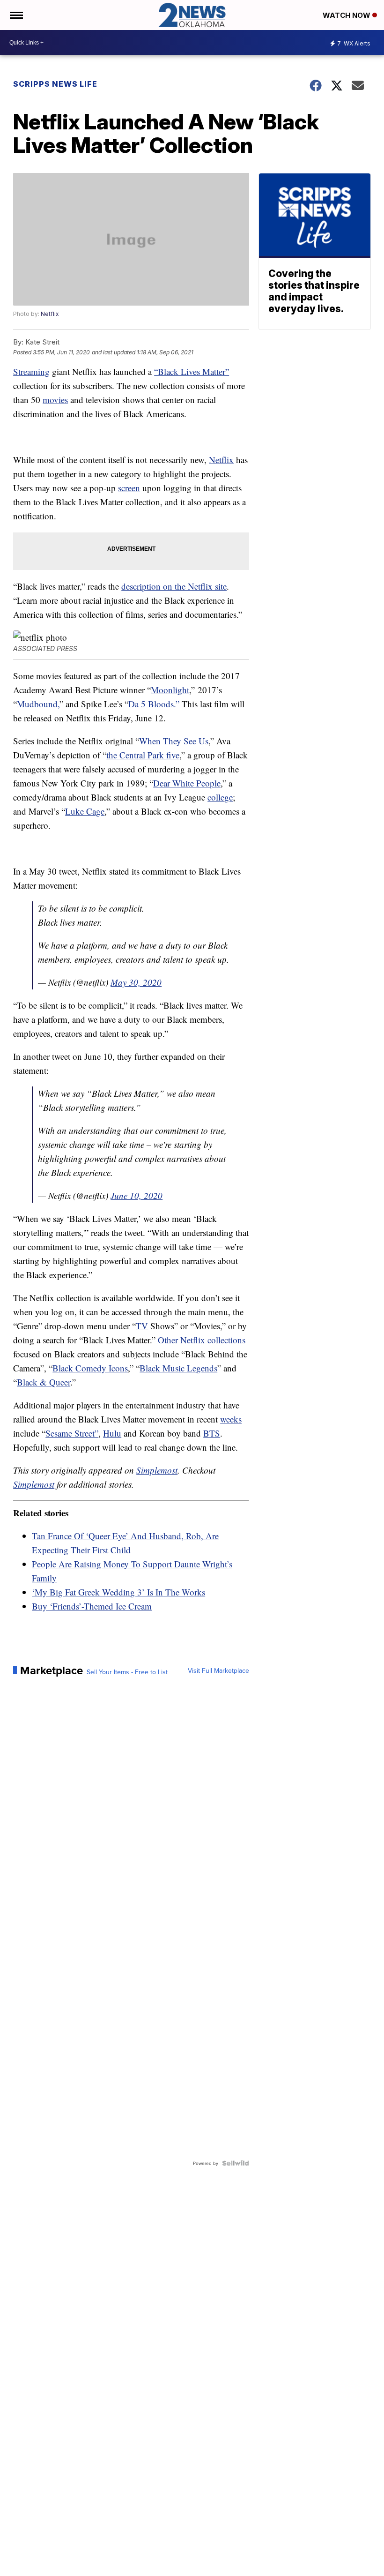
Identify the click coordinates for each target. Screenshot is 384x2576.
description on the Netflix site (174, 586)
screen (129, 488)
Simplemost (157, 1470)
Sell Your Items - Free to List (127, 1672)
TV (142, 1326)
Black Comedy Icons (90, 1368)
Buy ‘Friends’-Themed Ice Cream (92, 1606)
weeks (231, 1419)
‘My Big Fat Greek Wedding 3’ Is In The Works (118, 1592)
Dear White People (187, 783)
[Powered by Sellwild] (236, 2163)
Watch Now (347, 15)
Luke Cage (85, 811)
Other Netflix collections (202, 1340)
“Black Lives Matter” (192, 371)
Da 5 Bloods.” (154, 704)
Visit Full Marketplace (218, 1670)
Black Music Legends (178, 1368)
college (220, 797)
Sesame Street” (72, 1433)
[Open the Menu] (16, 15)
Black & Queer (44, 1382)
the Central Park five (143, 755)
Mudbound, (38, 704)
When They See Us (174, 741)
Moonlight (170, 690)
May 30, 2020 (136, 982)
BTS (212, 1433)
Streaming (31, 371)
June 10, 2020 (137, 1195)
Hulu (112, 1433)
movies (55, 400)
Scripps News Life (55, 84)
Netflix (50, 314)
